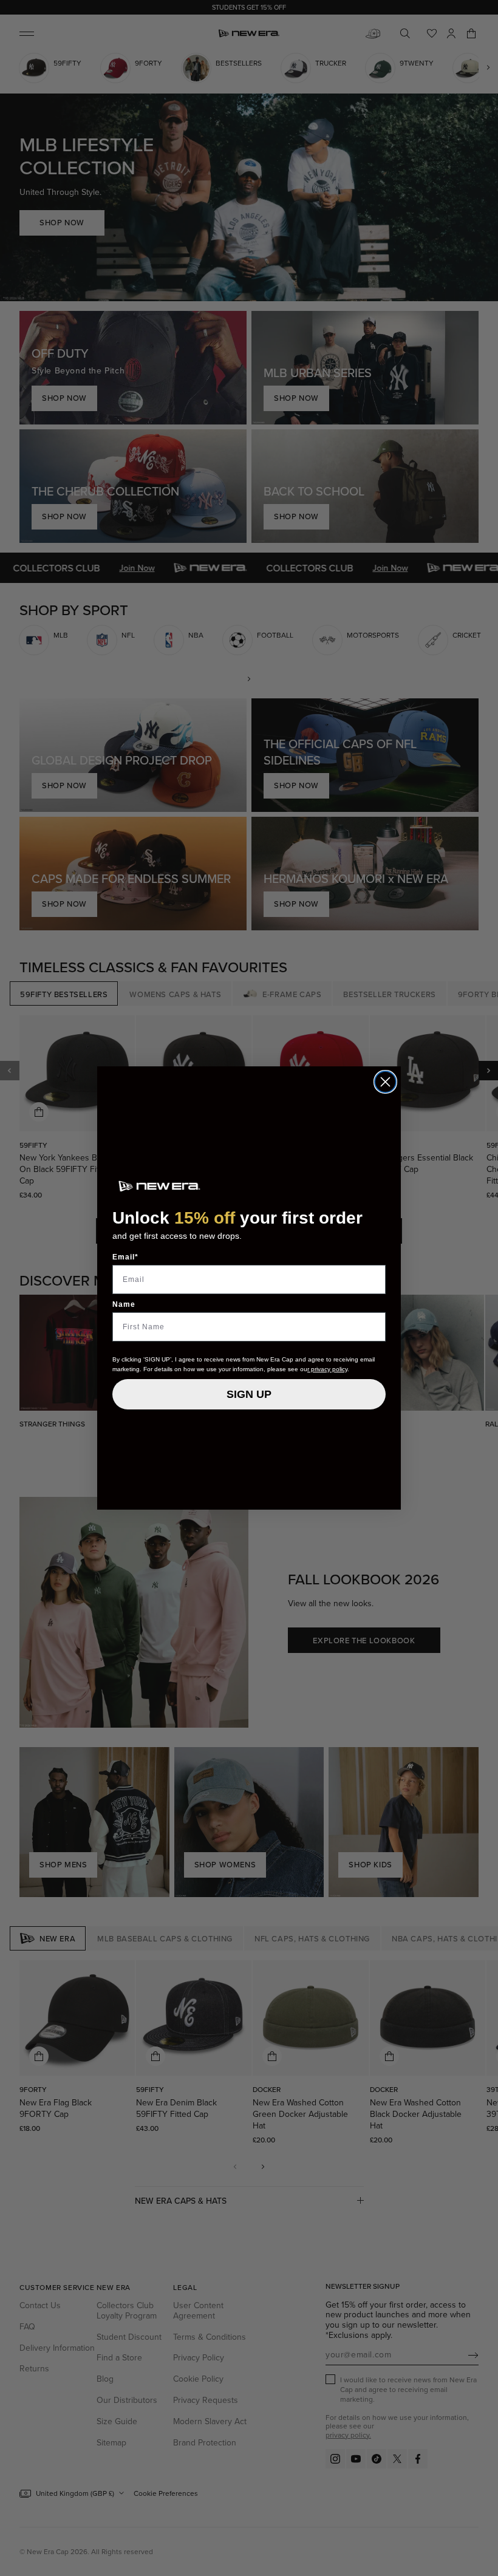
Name (124, 1304)
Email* (125, 1257)
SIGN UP (249, 1394)
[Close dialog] (385, 1082)
